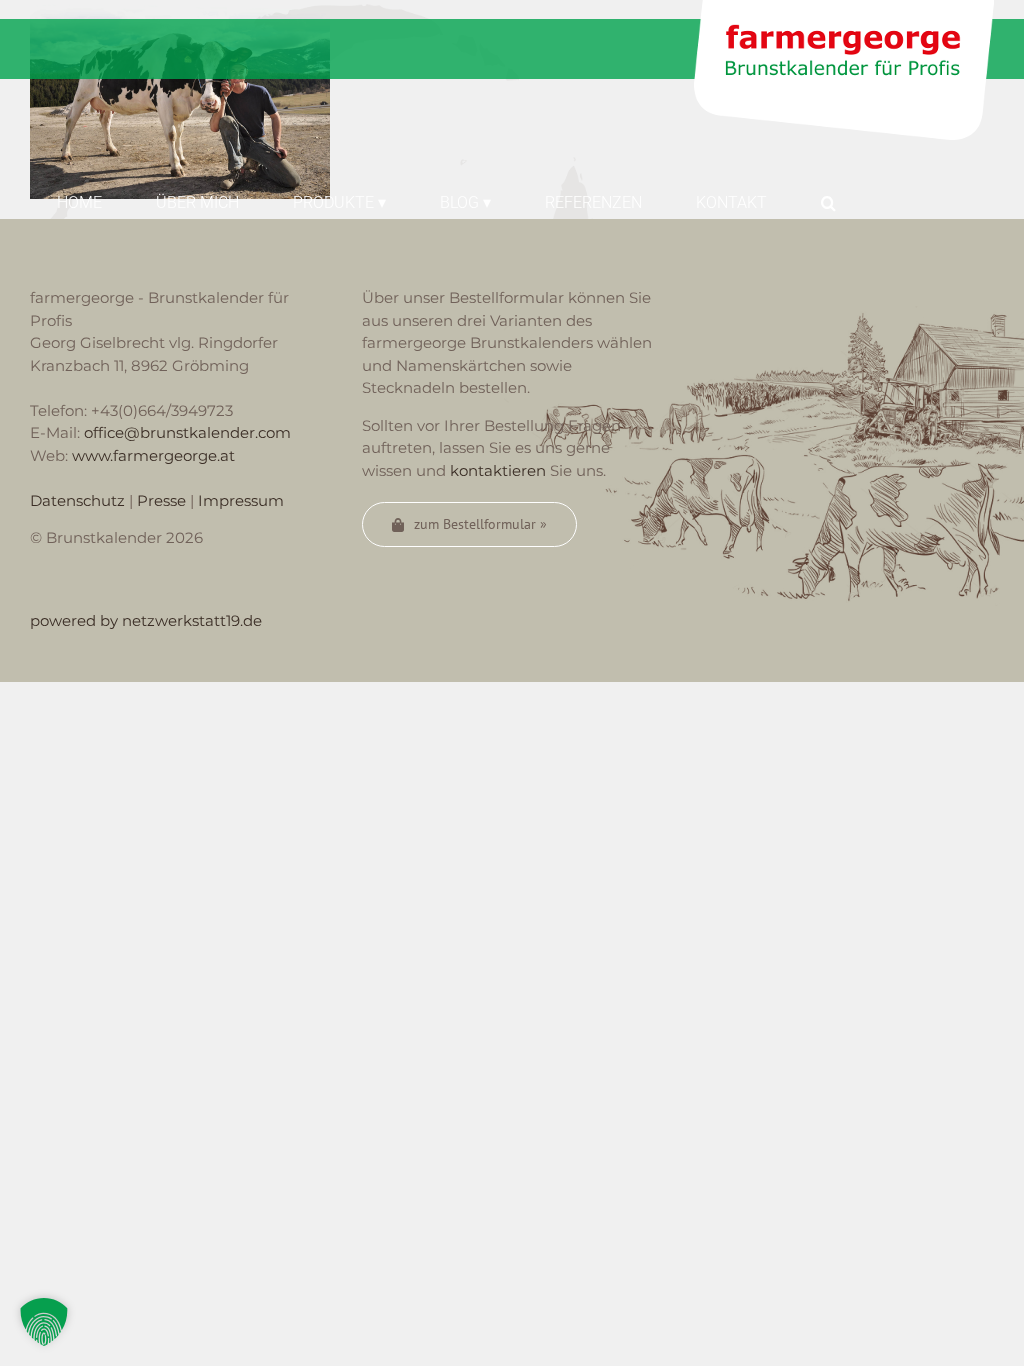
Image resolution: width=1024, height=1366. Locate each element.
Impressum (241, 500)
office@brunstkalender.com (187, 432)
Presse (161, 500)
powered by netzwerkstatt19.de (146, 620)
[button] (828, 201)
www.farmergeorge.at (153, 455)
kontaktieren (498, 470)
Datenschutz (77, 500)
